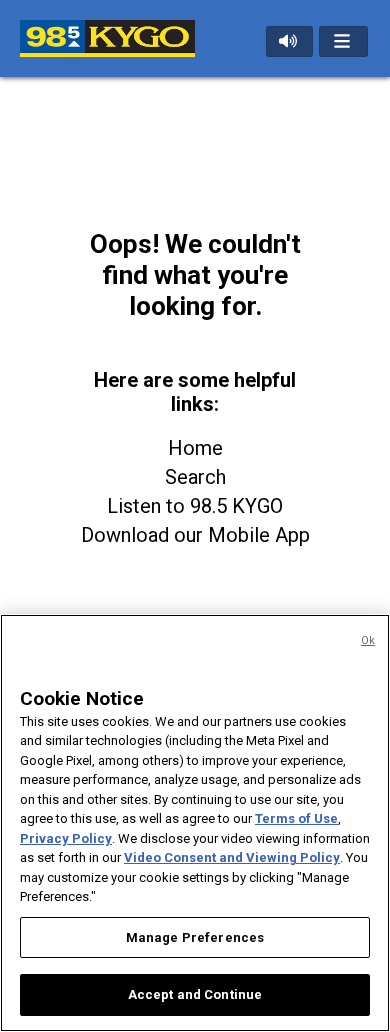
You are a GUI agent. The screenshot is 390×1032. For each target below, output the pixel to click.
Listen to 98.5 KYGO (195, 506)
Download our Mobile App (195, 535)
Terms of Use (296, 818)
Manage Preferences (195, 937)
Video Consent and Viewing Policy (232, 857)
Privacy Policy (66, 838)
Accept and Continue (195, 994)
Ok (368, 640)
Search (195, 477)
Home (195, 448)
